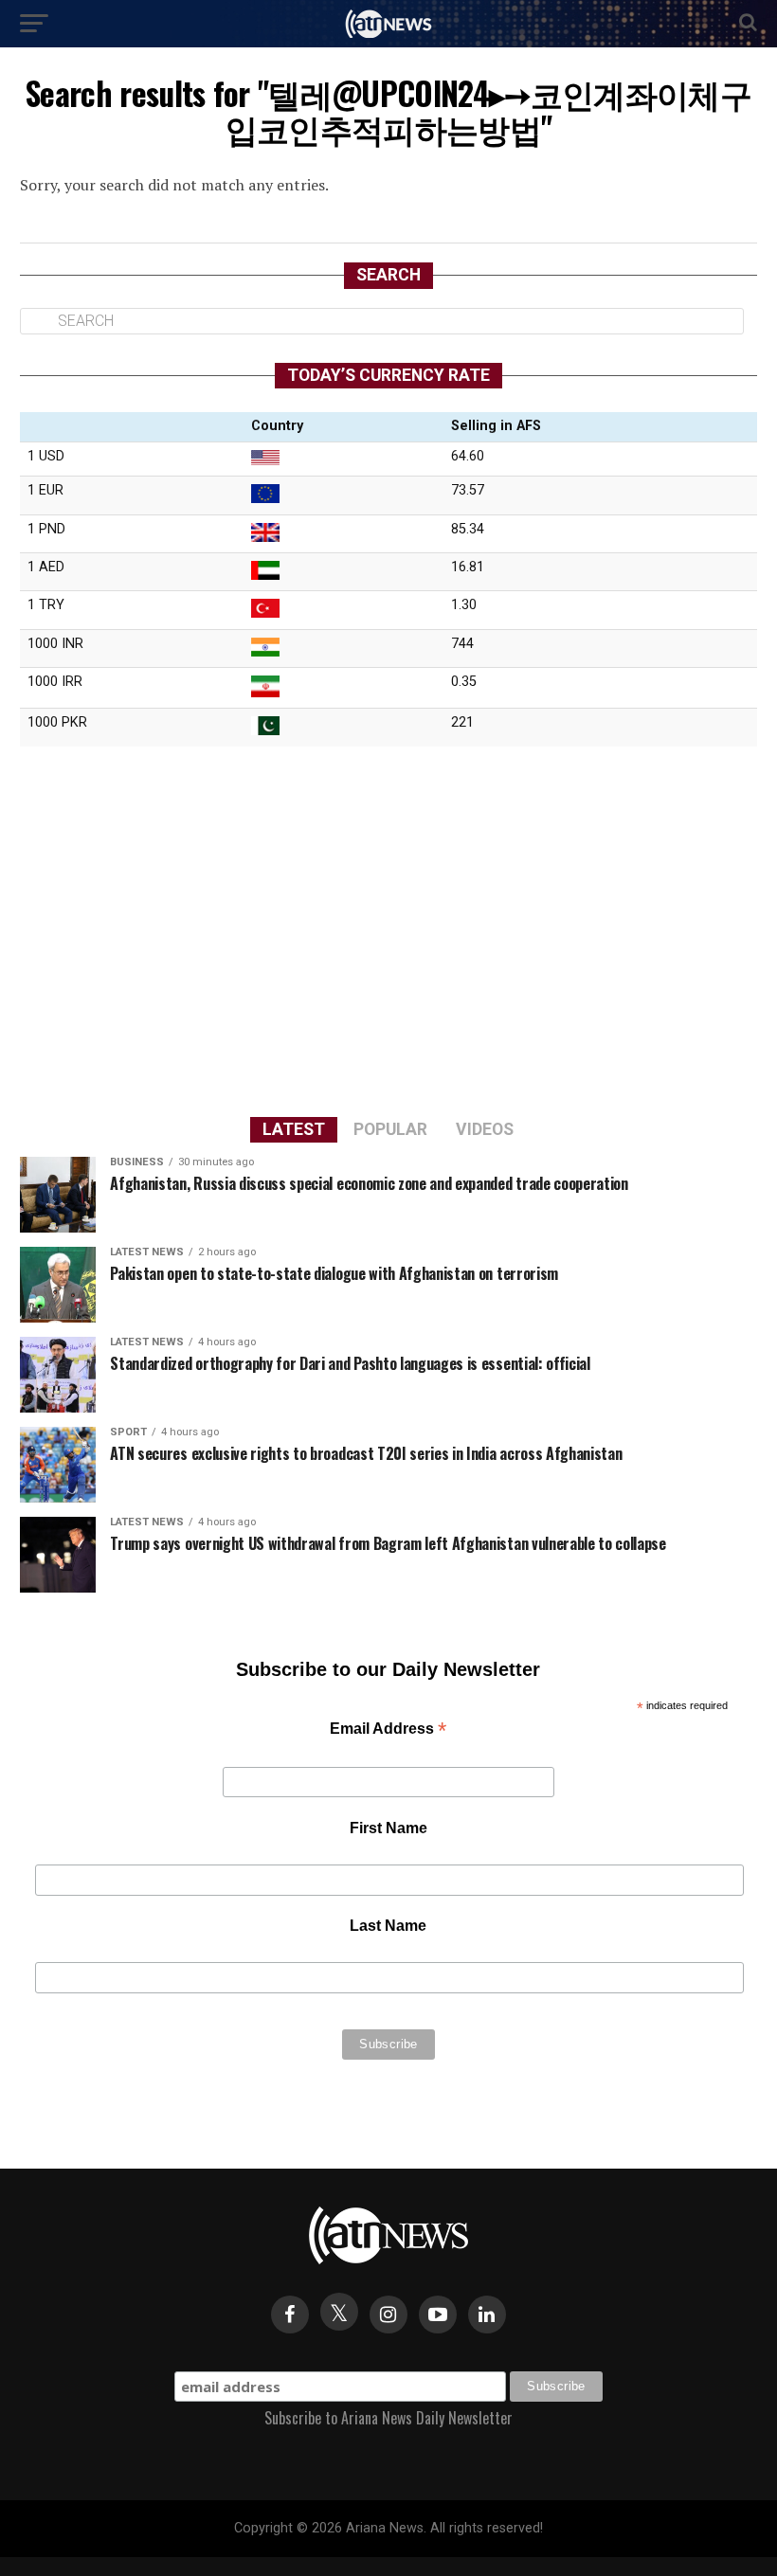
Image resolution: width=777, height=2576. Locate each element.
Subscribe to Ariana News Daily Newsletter (388, 2418)
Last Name (388, 1926)
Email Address (388, 1730)
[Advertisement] (388, 928)
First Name (388, 1828)
